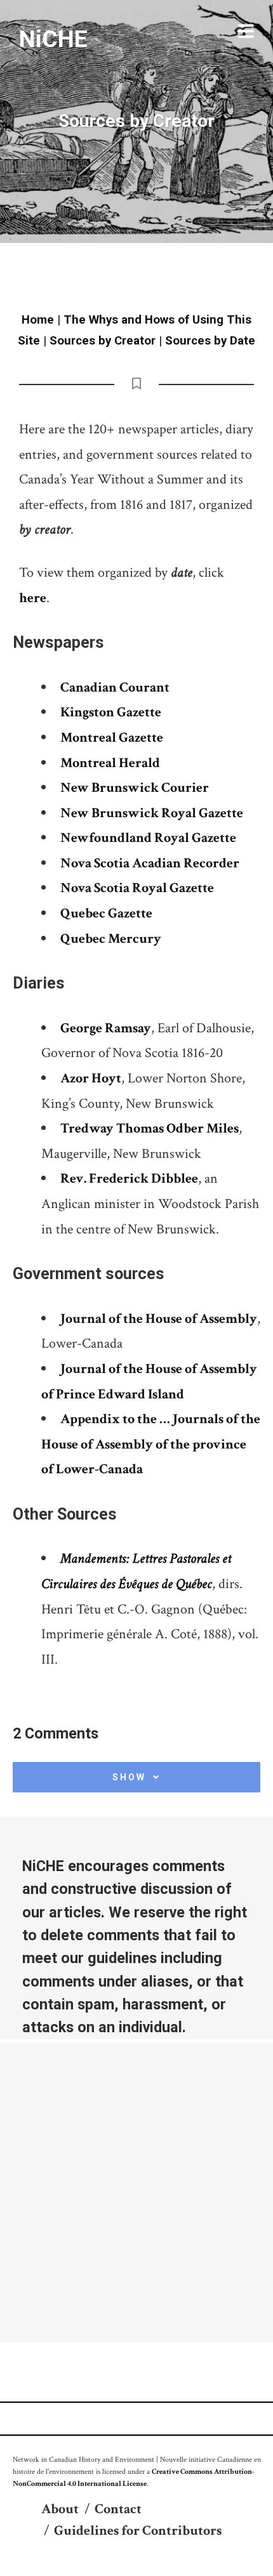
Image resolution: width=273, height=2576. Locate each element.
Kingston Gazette (111, 712)
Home (38, 320)
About (60, 2509)
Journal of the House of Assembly (159, 1319)
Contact (118, 2509)
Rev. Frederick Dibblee (129, 1179)
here (33, 598)
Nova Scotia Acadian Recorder (150, 863)
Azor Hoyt (91, 1078)
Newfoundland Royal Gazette (148, 838)
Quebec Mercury (111, 939)
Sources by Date (210, 341)
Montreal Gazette (112, 738)
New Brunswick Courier (135, 788)
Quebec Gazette (106, 913)
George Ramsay (106, 1028)
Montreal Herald (110, 763)
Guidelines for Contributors (138, 2531)
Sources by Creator (103, 341)
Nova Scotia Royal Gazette (137, 888)
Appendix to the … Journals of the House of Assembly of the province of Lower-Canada (151, 1444)
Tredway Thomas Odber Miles (150, 1128)
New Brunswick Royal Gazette (152, 813)
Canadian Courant (115, 687)
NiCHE (53, 39)
